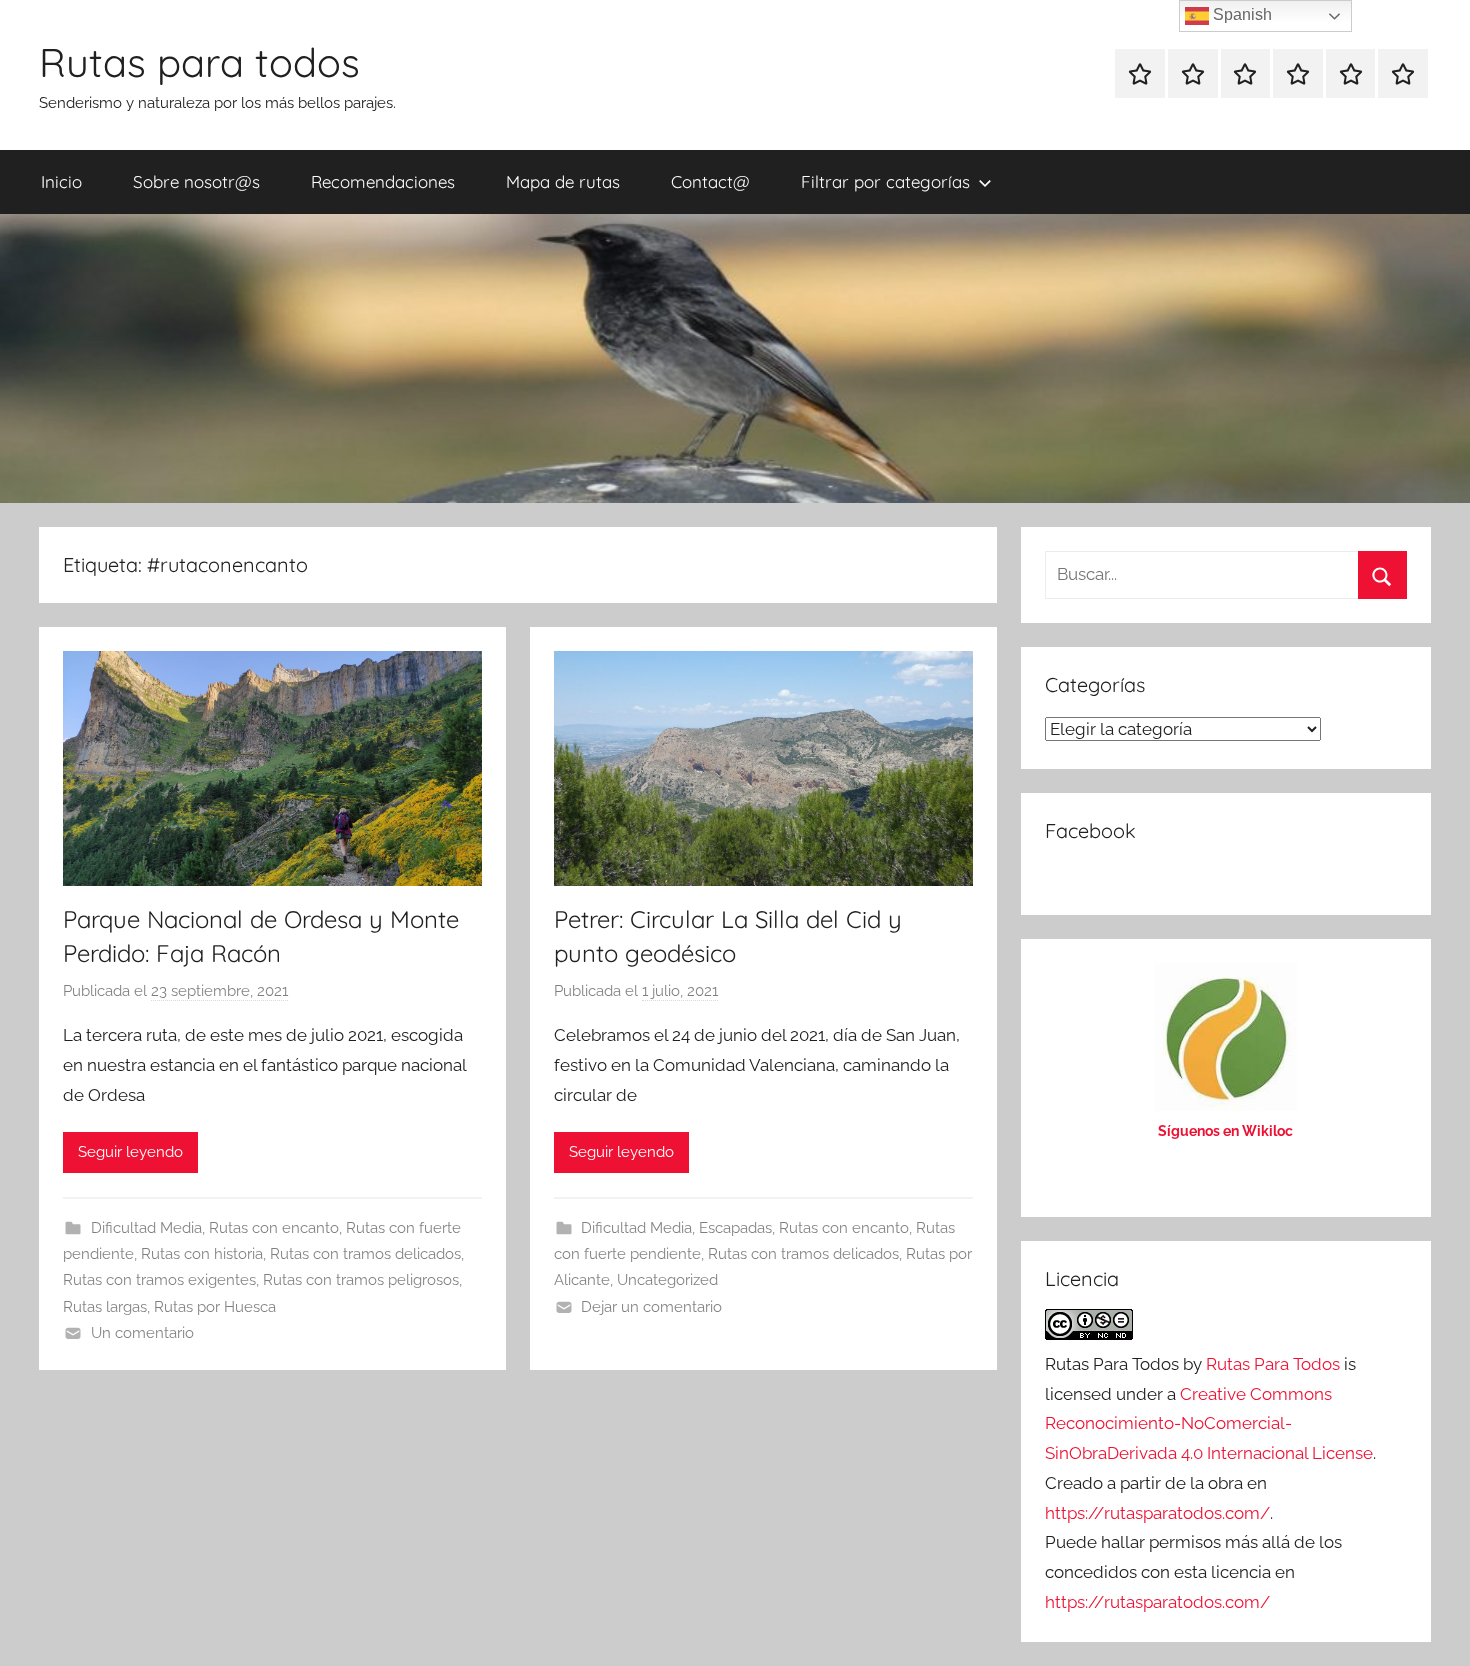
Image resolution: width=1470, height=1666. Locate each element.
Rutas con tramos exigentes (159, 1280)
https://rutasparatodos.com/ (1157, 1513)
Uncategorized (667, 1280)
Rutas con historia (202, 1254)
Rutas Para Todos (1273, 1364)
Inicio (61, 181)
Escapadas (735, 1228)
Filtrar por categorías (885, 181)
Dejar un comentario (651, 1307)
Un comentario (142, 1333)
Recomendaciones (383, 181)
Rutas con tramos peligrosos (361, 1280)
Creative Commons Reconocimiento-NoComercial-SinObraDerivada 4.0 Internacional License (1209, 1424)
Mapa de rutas (563, 181)
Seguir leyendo (130, 1152)
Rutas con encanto (274, 1228)
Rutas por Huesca (215, 1307)
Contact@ (710, 181)
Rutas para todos (199, 62)
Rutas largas (105, 1307)
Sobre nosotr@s (196, 181)
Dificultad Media (146, 1228)
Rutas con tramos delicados (365, 1254)
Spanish (1240, 14)
